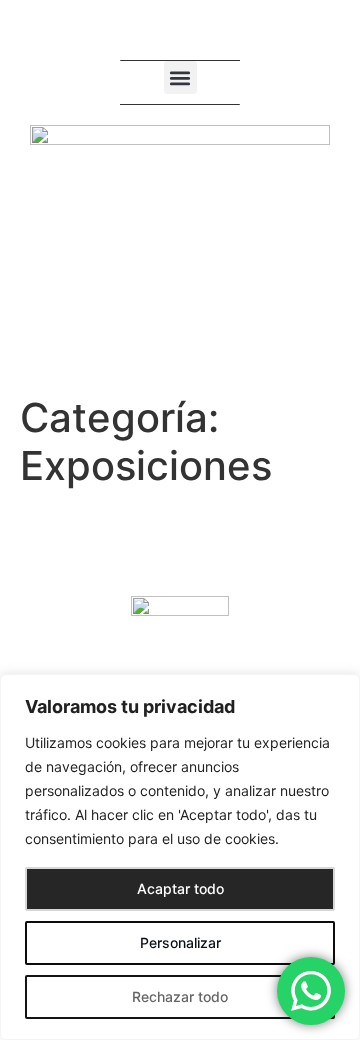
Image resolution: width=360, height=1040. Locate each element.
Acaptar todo (180, 888)
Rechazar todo (180, 996)
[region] (180, 857)
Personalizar (180, 942)
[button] (180, 77)
